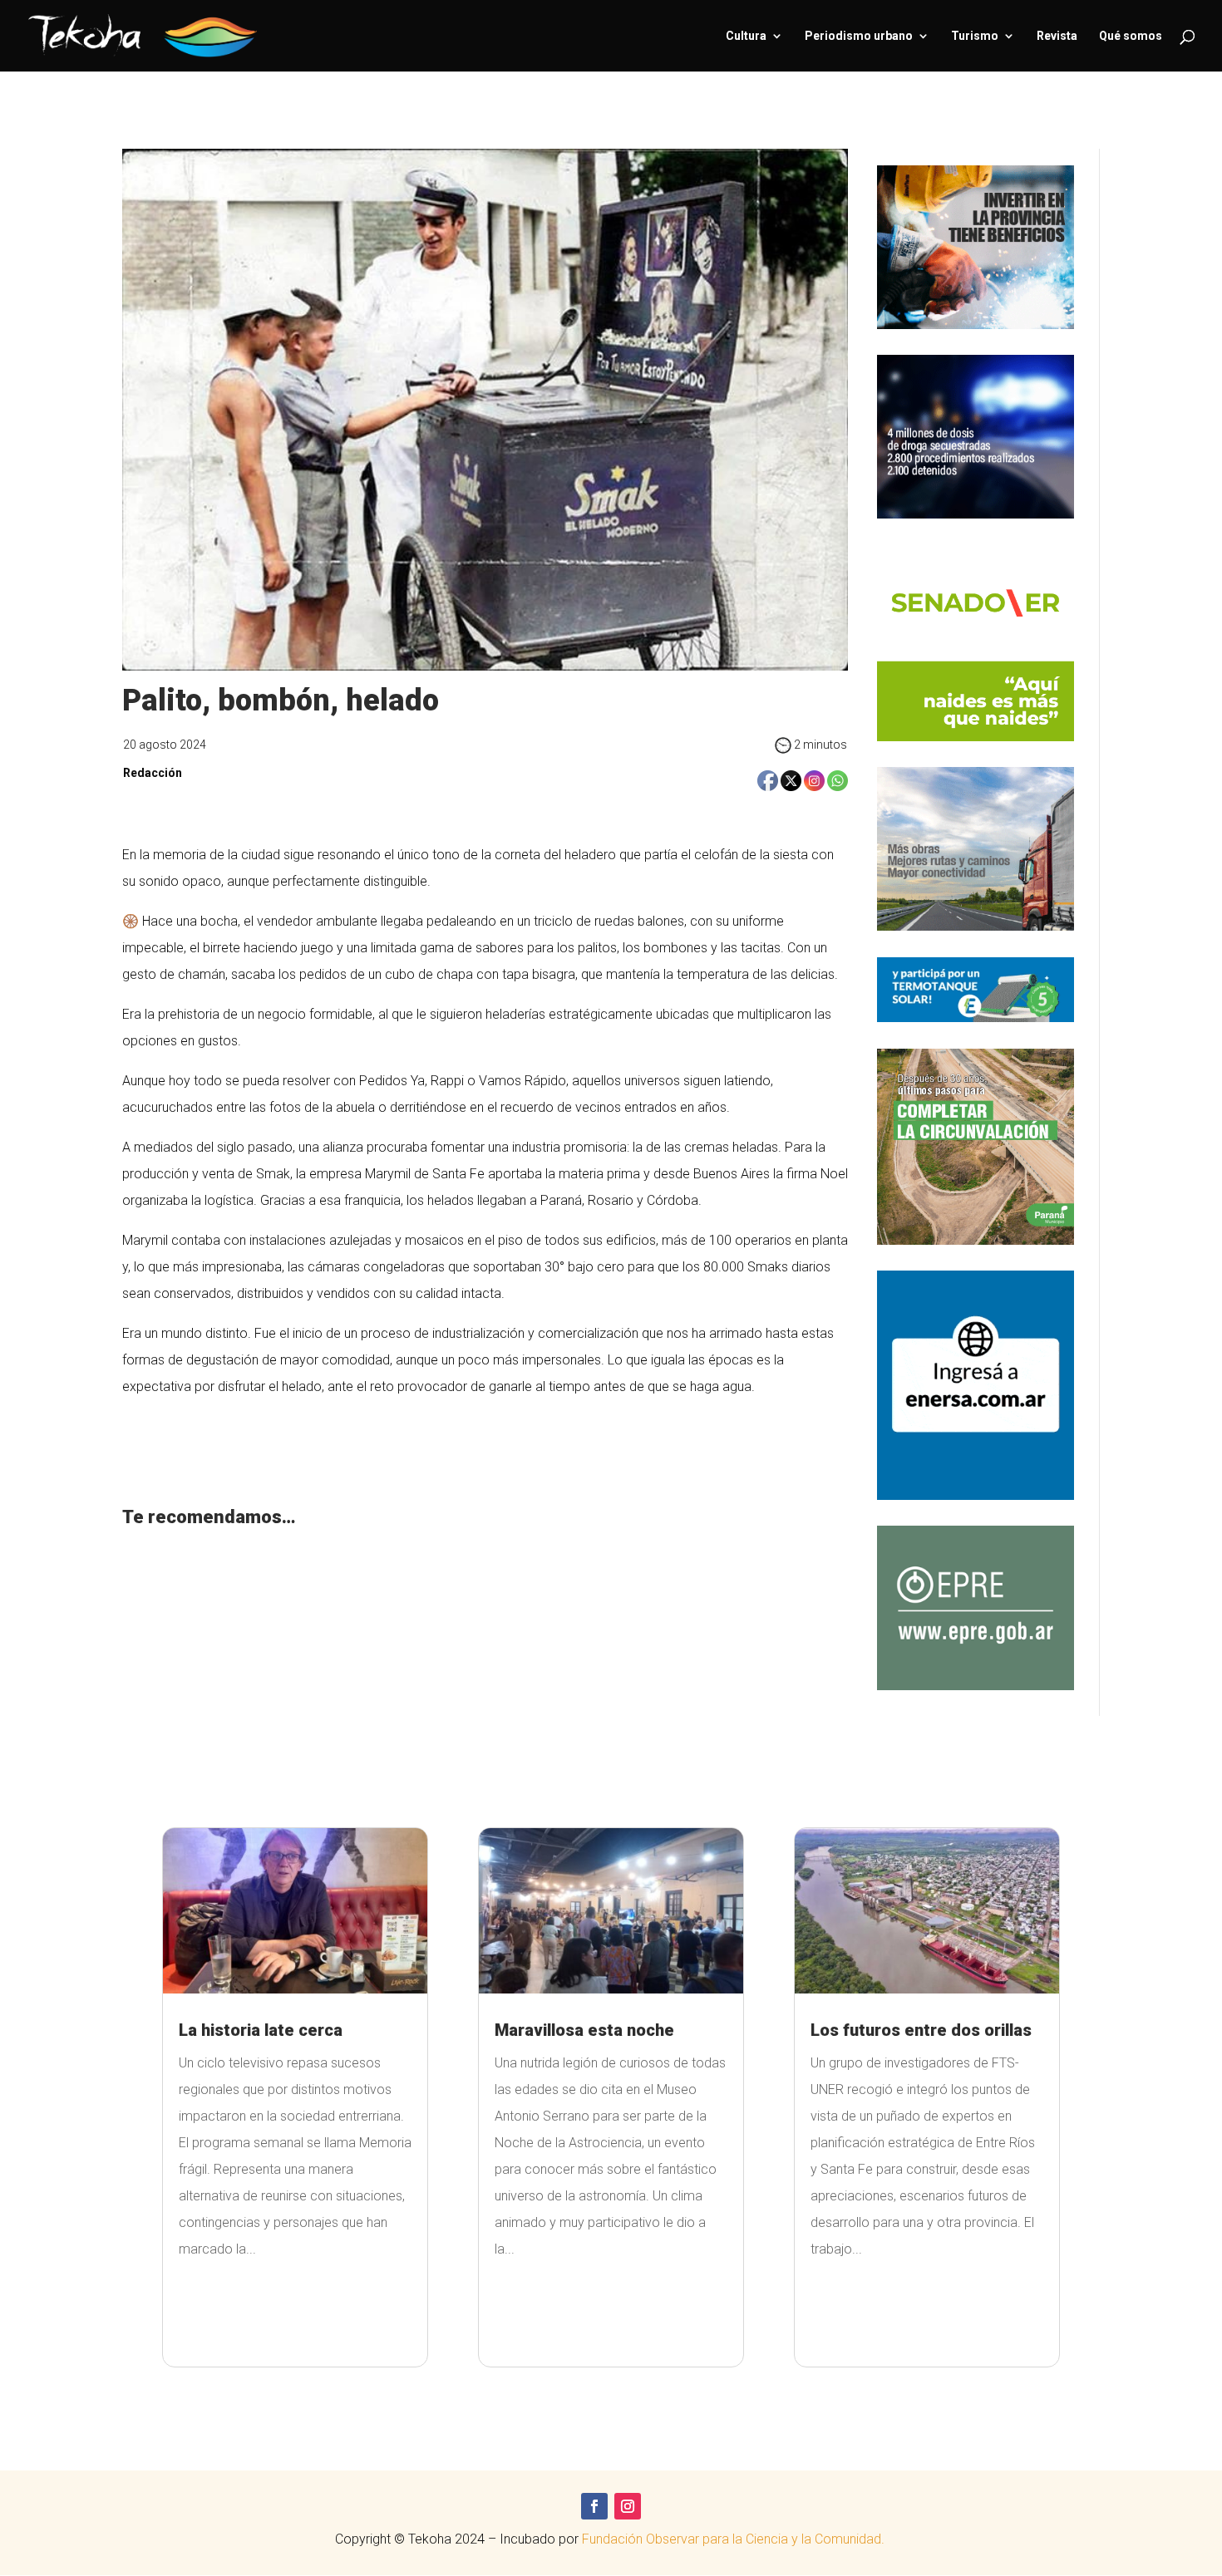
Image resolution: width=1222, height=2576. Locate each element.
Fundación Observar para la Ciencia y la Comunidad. (735, 2539)
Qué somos (1131, 36)
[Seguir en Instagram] (628, 2506)
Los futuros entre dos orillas (921, 2030)
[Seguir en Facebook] (594, 2506)
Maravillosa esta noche (584, 2030)
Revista (1057, 36)
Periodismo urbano (859, 36)
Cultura (746, 36)
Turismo (975, 36)
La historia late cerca (261, 2030)
